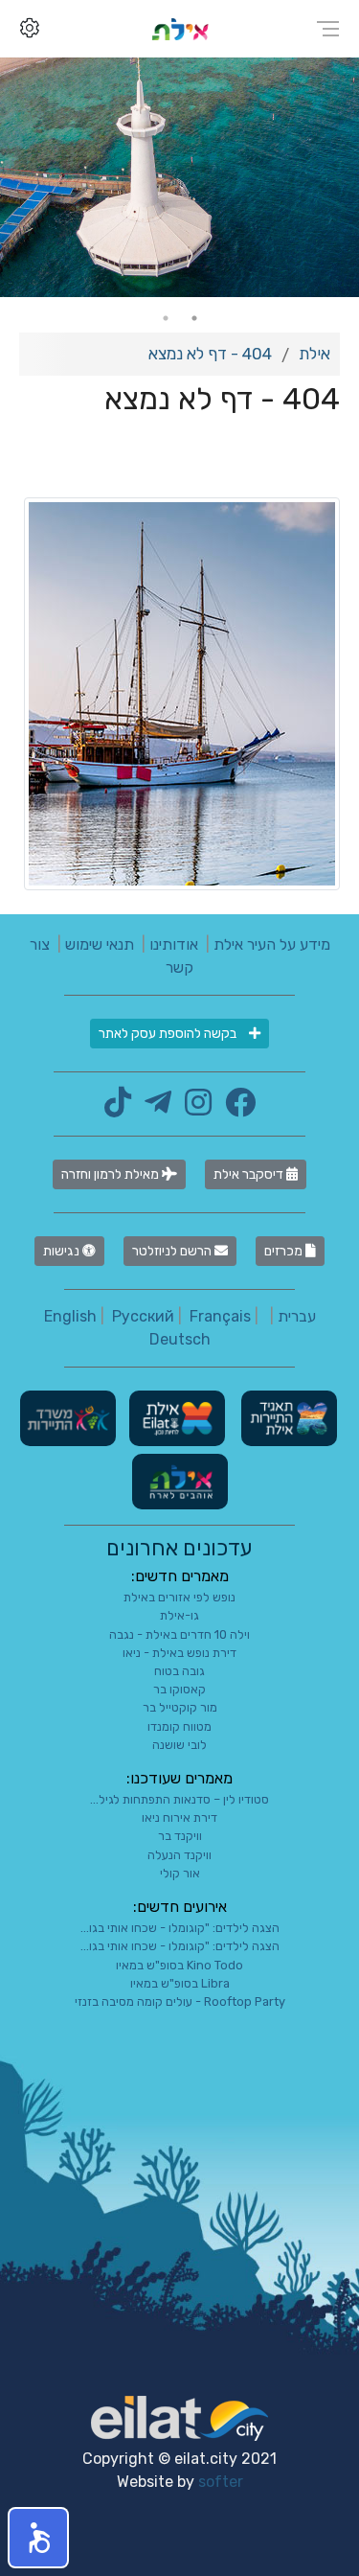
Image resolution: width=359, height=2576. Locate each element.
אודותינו (174, 944)
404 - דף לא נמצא (210, 354)
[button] (38, 2538)
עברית (297, 1316)
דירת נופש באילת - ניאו (179, 1653)
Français (220, 1316)
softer (221, 2482)
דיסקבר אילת (250, 1174)
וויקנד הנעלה (179, 1855)
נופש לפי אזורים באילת (179, 1597)
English (70, 1316)
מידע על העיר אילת (272, 944)
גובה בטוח (179, 1671)
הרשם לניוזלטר (173, 1251)
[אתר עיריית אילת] (175, 1418)
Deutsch (180, 1339)
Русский (143, 1316)
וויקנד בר (180, 1836)
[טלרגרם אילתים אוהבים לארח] (153, 1108)
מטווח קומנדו (179, 1726)
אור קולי (180, 1873)
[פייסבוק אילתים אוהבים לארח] (236, 1108)
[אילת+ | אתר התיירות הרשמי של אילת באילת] (180, 28)
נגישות (63, 1251)
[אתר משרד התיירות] (68, 1418)
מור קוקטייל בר (180, 1707)
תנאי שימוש (100, 944)
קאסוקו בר (179, 1689)
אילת (314, 354)
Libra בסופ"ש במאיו (180, 1983)
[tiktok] (118, 1108)
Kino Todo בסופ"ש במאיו (179, 1965)
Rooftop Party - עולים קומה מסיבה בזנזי (180, 2001)
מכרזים (285, 1251)
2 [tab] (166, 318)
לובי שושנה (179, 1745)
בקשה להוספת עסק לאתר (169, 1034)
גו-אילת (179, 1615)
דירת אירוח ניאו (179, 1817)
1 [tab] (194, 318)
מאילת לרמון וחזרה (112, 1174)
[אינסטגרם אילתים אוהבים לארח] (193, 1108)
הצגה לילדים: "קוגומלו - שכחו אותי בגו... (180, 1928)
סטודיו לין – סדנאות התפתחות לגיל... (179, 1799)
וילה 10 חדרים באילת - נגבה (179, 1634)
